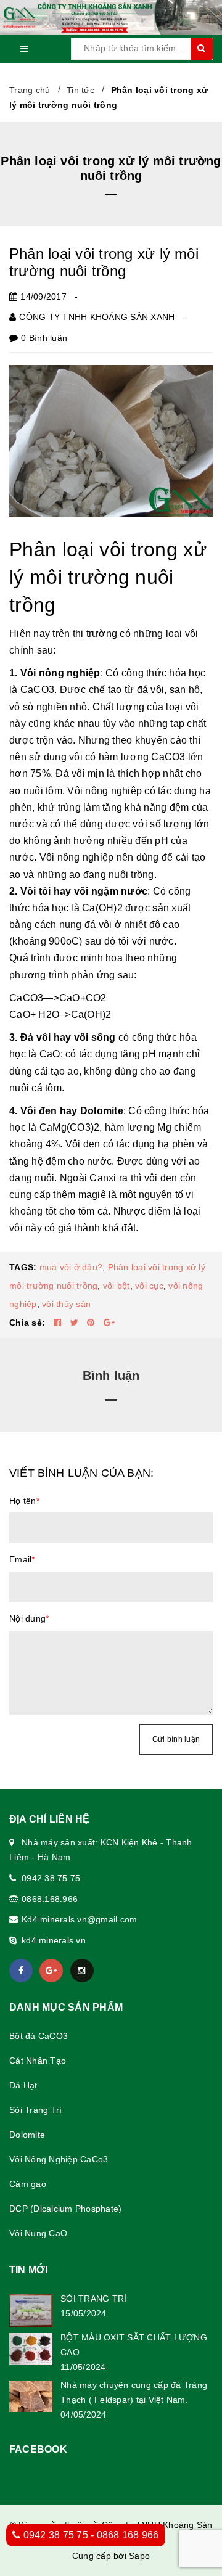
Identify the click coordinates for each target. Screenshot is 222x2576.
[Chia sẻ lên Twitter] (76, 1323)
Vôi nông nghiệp (60, 673)
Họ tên (24, 1501)
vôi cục (149, 1286)
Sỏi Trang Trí (35, 2110)
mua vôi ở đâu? (71, 1267)
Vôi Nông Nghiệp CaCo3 (59, 2159)
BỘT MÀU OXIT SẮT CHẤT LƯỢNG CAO (134, 2345)
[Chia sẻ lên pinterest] (92, 1323)
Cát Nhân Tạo (38, 2061)
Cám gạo (28, 2184)
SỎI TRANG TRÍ (93, 2299)
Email (22, 1559)
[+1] (109, 1323)
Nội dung (29, 1618)
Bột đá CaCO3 (39, 2036)
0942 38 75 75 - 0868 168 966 (89, 2535)
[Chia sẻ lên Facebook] (59, 1323)
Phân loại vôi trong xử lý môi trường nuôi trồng (104, 262)
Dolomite (27, 2135)
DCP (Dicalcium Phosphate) (65, 2209)
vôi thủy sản (66, 1304)
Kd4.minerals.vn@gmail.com (79, 1919)
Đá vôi (35, 1037)
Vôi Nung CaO (38, 2233)
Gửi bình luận (176, 1739)
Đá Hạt (23, 2085)
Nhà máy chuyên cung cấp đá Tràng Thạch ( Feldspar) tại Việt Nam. (134, 2392)
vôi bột (117, 1286)
